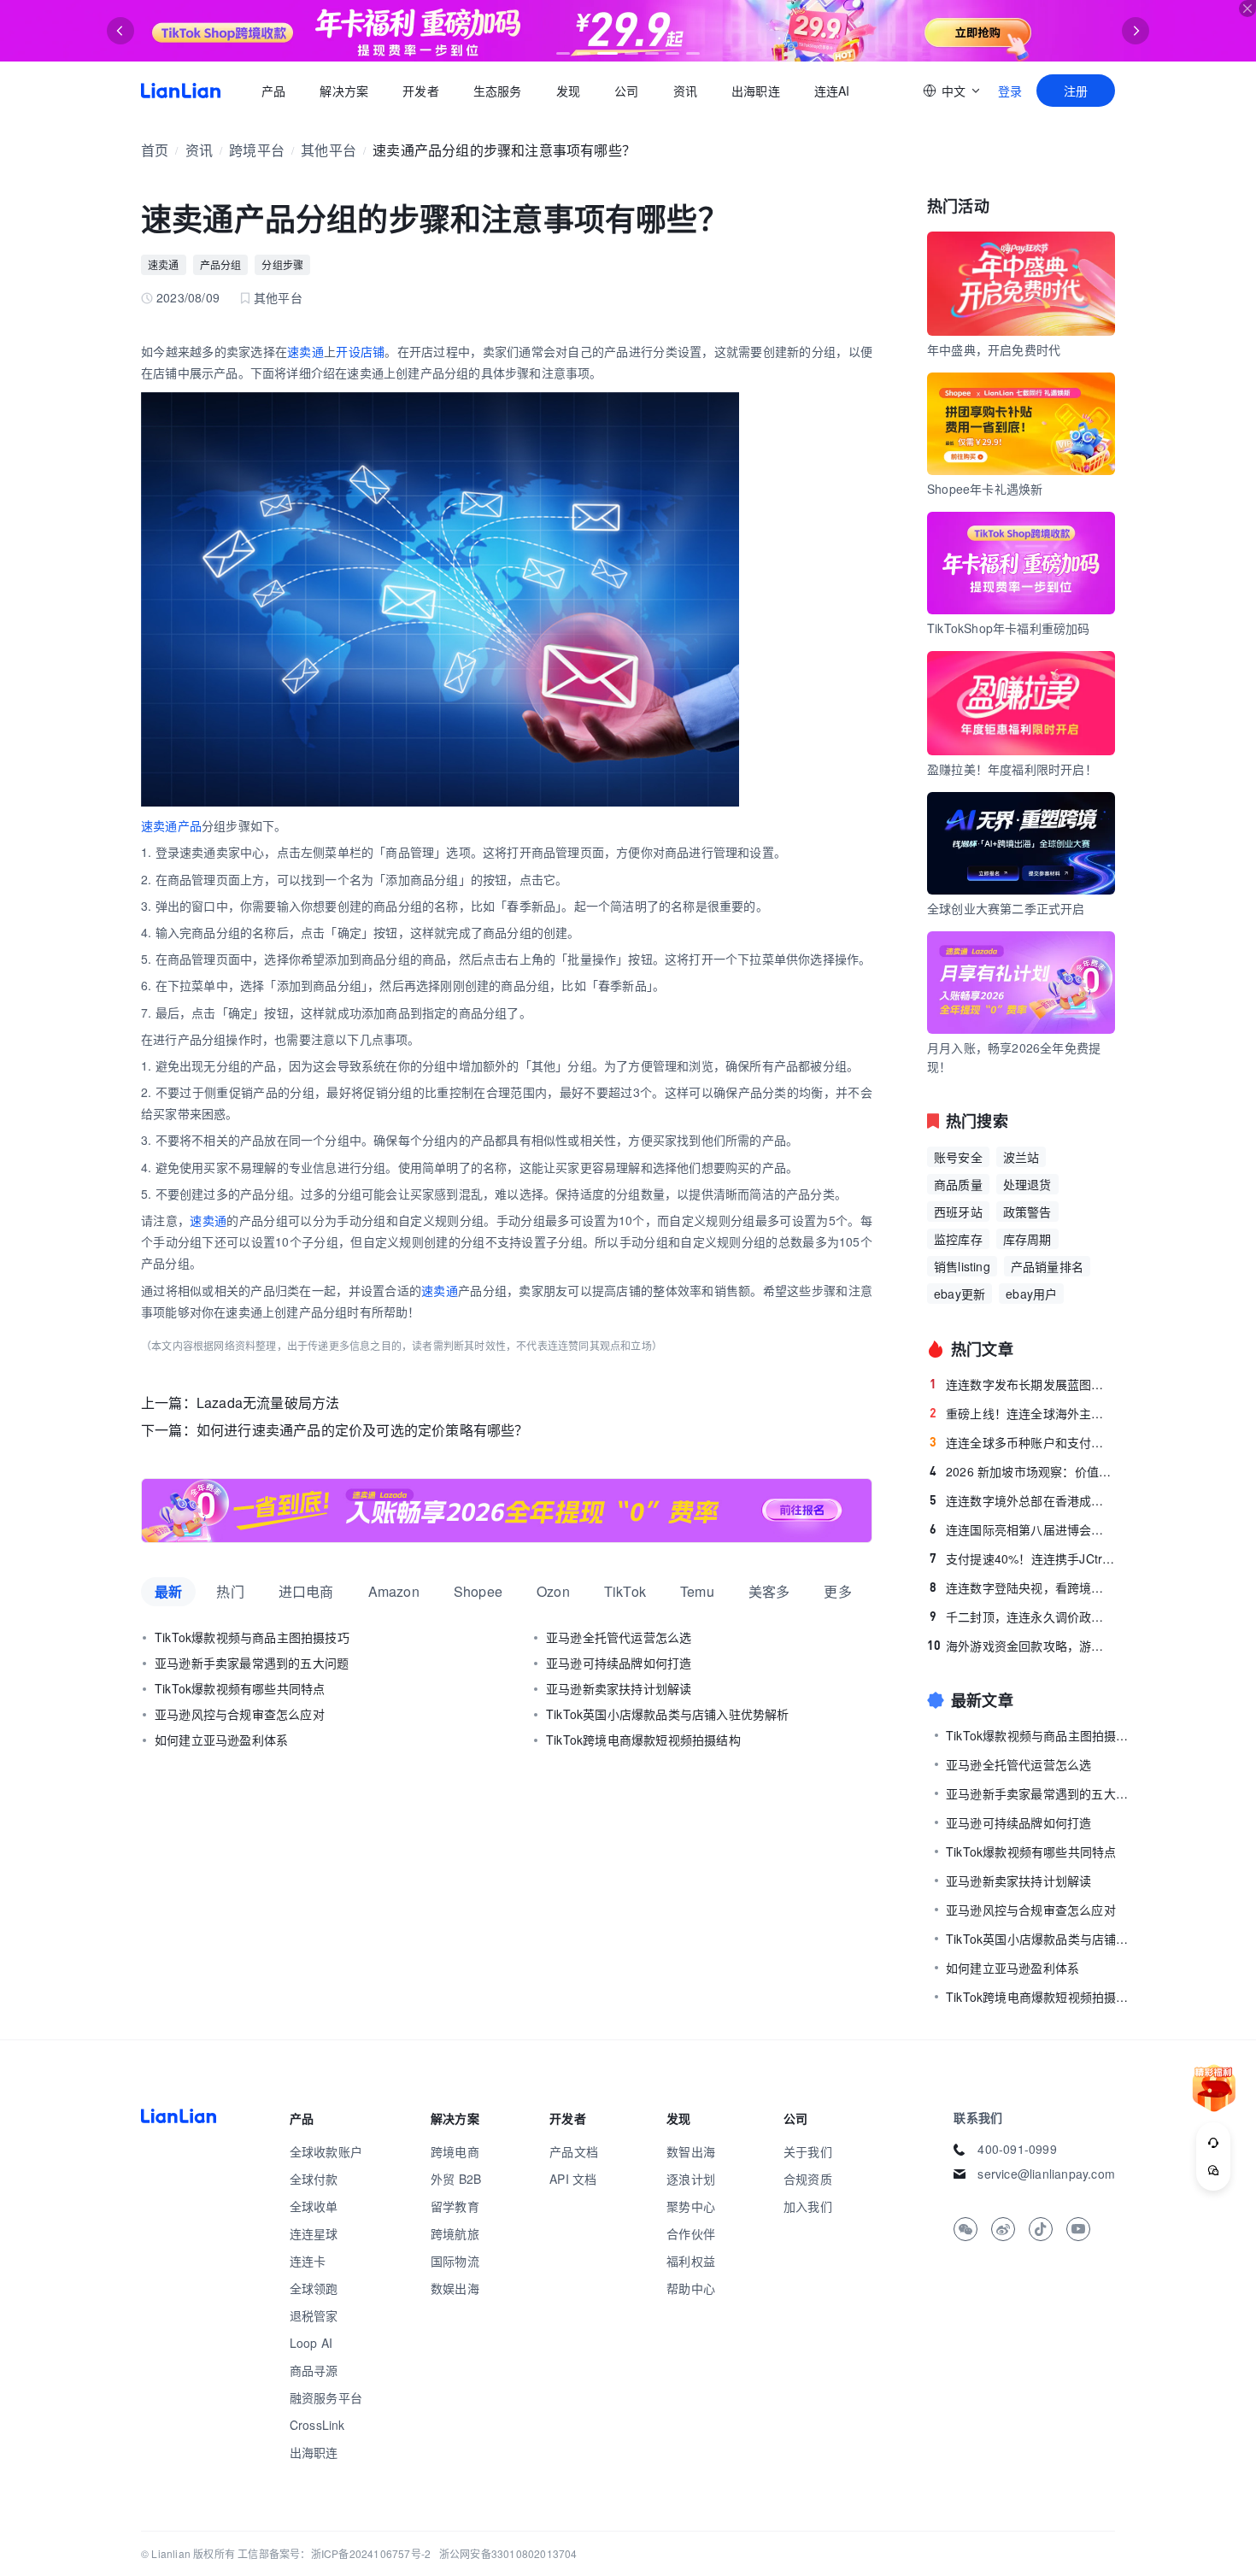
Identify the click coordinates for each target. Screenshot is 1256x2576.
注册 (1076, 91)
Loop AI (311, 2343)
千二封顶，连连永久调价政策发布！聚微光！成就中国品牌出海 (1022, 1617)
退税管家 (314, 2315)
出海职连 (756, 91)
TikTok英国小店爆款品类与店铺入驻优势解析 (668, 1714)
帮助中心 (691, 2288)
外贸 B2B (456, 2179)
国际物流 (455, 2261)
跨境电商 (455, 2151)
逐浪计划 (691, 2179)
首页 (181, 91)
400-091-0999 (1017, 2149)
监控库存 (958, 1239)
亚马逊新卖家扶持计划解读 (619, 1688)
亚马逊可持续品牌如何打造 (619, 1663)
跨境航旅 (455, 2233)
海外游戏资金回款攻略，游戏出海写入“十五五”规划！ (1021, 1646)
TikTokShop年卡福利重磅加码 (1009, 628)
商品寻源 (314, 2370)
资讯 (685, 91)
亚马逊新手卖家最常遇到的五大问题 (252, 1663)
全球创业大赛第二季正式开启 (1006, 908)
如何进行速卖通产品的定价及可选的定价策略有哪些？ (363, 1430)
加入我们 (808, 2206)
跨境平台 (257, 150)
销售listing (962, 1266)
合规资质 (808, 2179)
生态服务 (498, 91)
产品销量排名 (1047, 1266)
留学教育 (455, 2206)
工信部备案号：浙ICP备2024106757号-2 (334, 2553)
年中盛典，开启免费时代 (994, 349)
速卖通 (164, 264)
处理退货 (1027, 1184)
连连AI (832, 91)
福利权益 (691, 2261)
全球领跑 (314, 2288)
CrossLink (317, 2425)
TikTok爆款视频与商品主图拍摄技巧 (252, 1637)
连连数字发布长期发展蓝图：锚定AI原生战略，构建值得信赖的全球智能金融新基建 (1022, 1384)
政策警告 (1027, 1212)
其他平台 (329, 150)
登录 (1010, 91)
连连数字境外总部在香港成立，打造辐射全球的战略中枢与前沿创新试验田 (1022, 1500)
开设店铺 (360, 351)
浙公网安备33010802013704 (508, 2553)
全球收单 (314, 2206)
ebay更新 (960, 1294)
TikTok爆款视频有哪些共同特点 (240, 1688)
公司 (626, 91)
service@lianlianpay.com (1046, 2174)
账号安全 (958, 1157)
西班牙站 (958, 1212)
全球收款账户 (326, 2151)
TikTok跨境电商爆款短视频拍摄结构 (643, 1740)
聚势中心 (691, 2206)
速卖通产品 (171, 825)
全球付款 (314, 2179)
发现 (568, 91)
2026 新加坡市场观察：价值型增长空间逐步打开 (1022, 1471)
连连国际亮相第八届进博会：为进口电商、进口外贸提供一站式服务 (1022, 1529)
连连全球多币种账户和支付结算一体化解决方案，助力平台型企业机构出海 (1022, 1442)
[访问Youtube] (1078, 2229)
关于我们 (808, 2151)
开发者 (421, 91)
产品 (273, 91)
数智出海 (691, 2151)
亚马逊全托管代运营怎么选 (619, 1637)
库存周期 (1027, 1239)
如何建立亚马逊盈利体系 (221, 1740)
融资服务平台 (326, 2397)
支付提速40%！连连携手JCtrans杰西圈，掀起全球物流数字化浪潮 (1022, 1558)
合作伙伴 (691, 2233)
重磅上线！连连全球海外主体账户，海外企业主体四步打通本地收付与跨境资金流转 (1022, 1413)
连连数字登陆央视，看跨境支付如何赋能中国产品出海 (1022, 1587)
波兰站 (1021, 1157)
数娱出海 (455, 2288)
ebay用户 (1031, 1294)
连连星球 (314, 2233)
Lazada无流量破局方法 (268, 1402)
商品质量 (958, 1184)
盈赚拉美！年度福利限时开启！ (1012, 769)
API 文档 (573, 2179)
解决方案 (344, 91)
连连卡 (308, 2261)
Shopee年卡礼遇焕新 (985, 489)
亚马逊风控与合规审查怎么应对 (240, 1714)
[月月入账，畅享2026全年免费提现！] (507, 1511)
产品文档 (574, 2151)
